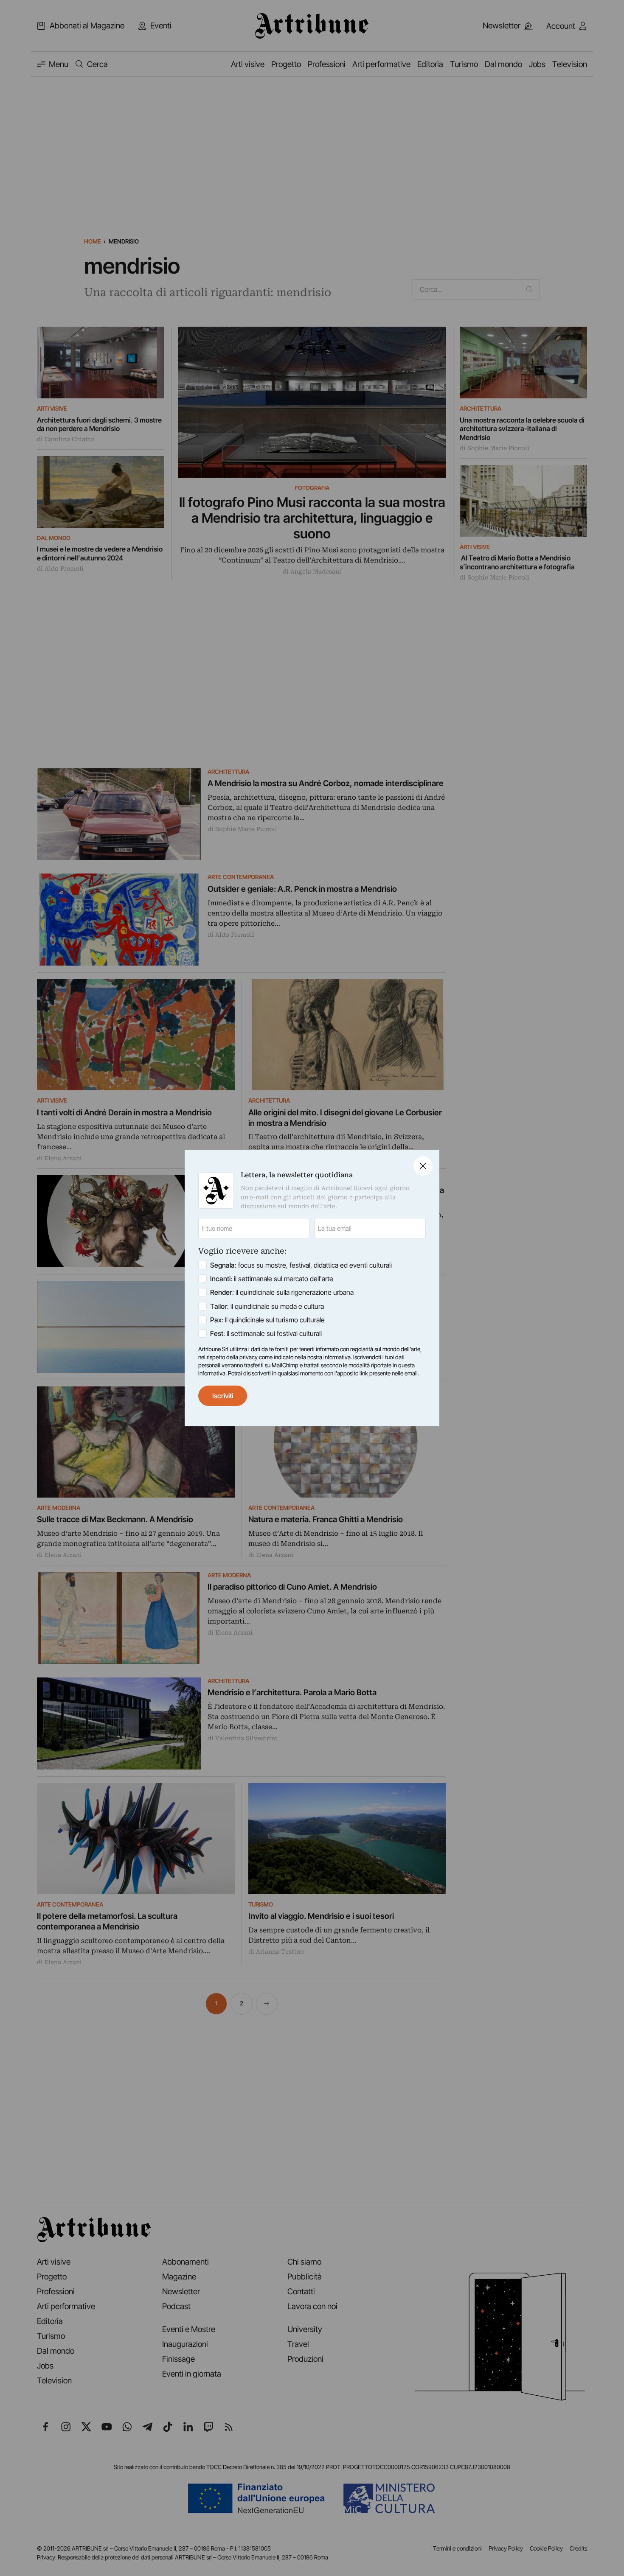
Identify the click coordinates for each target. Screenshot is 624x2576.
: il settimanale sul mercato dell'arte (272, 1279)
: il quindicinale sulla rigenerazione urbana (282, 1292)
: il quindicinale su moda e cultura (267, 1306)
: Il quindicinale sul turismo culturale (267, 1320)
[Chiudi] (423, 1166)
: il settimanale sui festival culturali (266, 1333)
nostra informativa (329, 1357)
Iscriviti (223, 1396)
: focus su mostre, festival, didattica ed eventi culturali (301, 1265)
